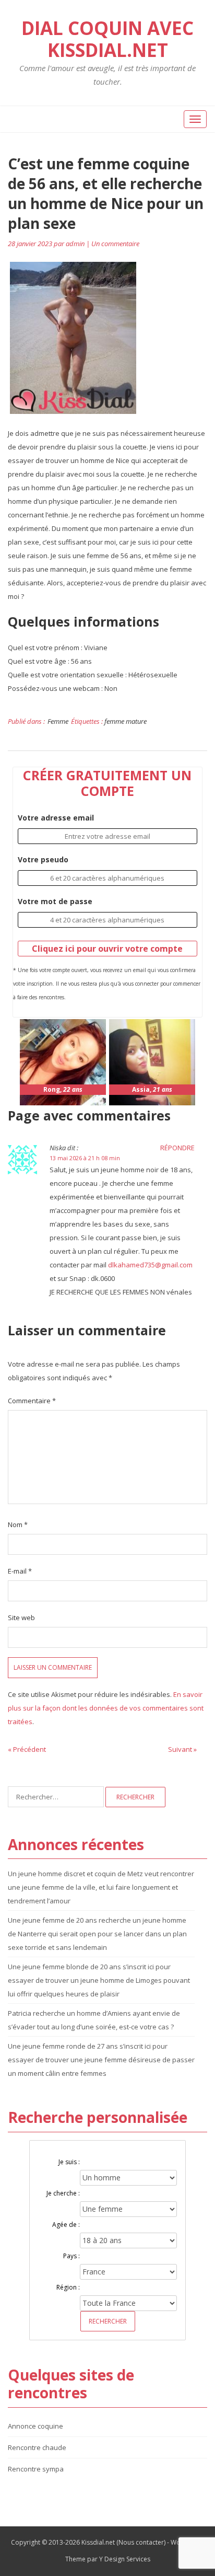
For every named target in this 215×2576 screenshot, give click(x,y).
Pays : (71, 2256)
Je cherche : (63, 2193)
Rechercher (108, 2321)
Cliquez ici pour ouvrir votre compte (107, 949)
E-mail (20, 1571)
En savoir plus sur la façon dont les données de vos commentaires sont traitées (106, 1708)
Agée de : (66, 2225)
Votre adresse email (56, 818)
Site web (21, 1618)
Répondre (177, 1148)
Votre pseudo (43, 859)
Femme (58, 721)
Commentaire (32, 1401)
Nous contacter (141, 2542)
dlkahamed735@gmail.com (150, 1265)
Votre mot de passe (55, 901)
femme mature (126, 721)
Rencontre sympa (36, 2469)
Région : (68, 2287)
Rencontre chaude (37, 2447)
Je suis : (69, 2162)
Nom (18, 1524)
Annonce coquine (35, 2426)
